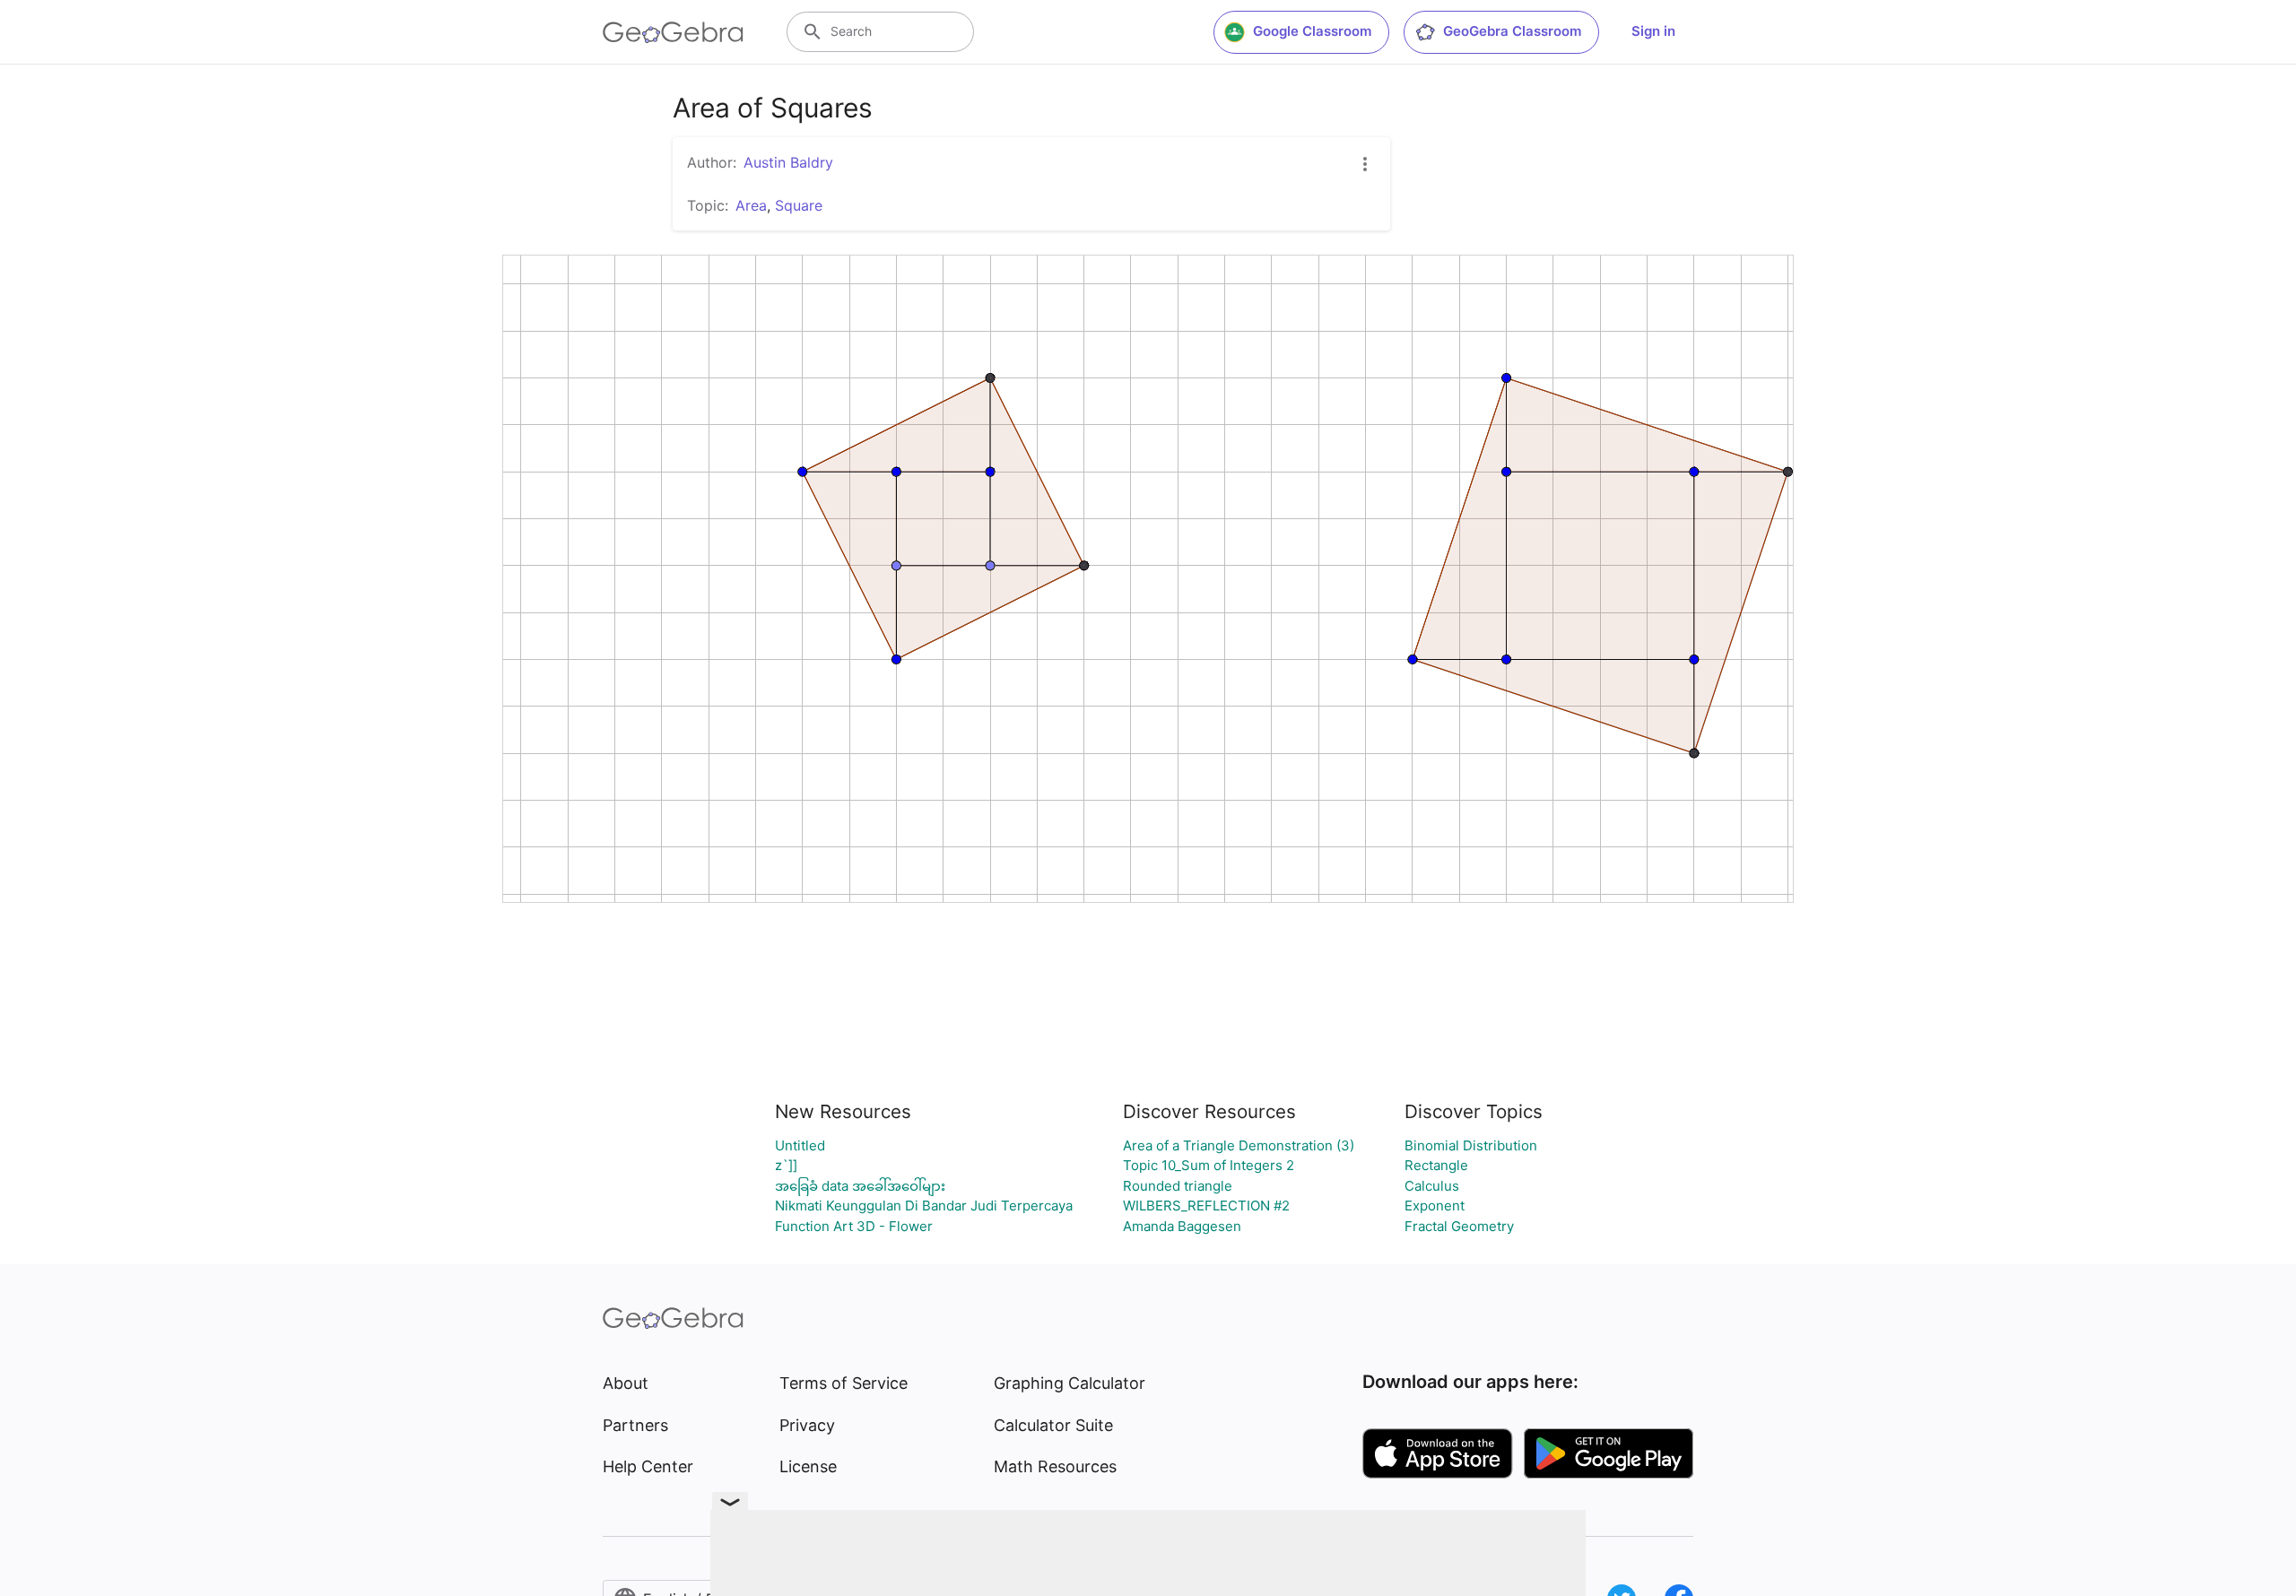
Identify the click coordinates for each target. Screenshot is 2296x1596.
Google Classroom (1312, 31)
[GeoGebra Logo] (673, 32)
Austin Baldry (788, 162)
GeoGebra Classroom (1512, 31)
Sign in (1653, 31)
